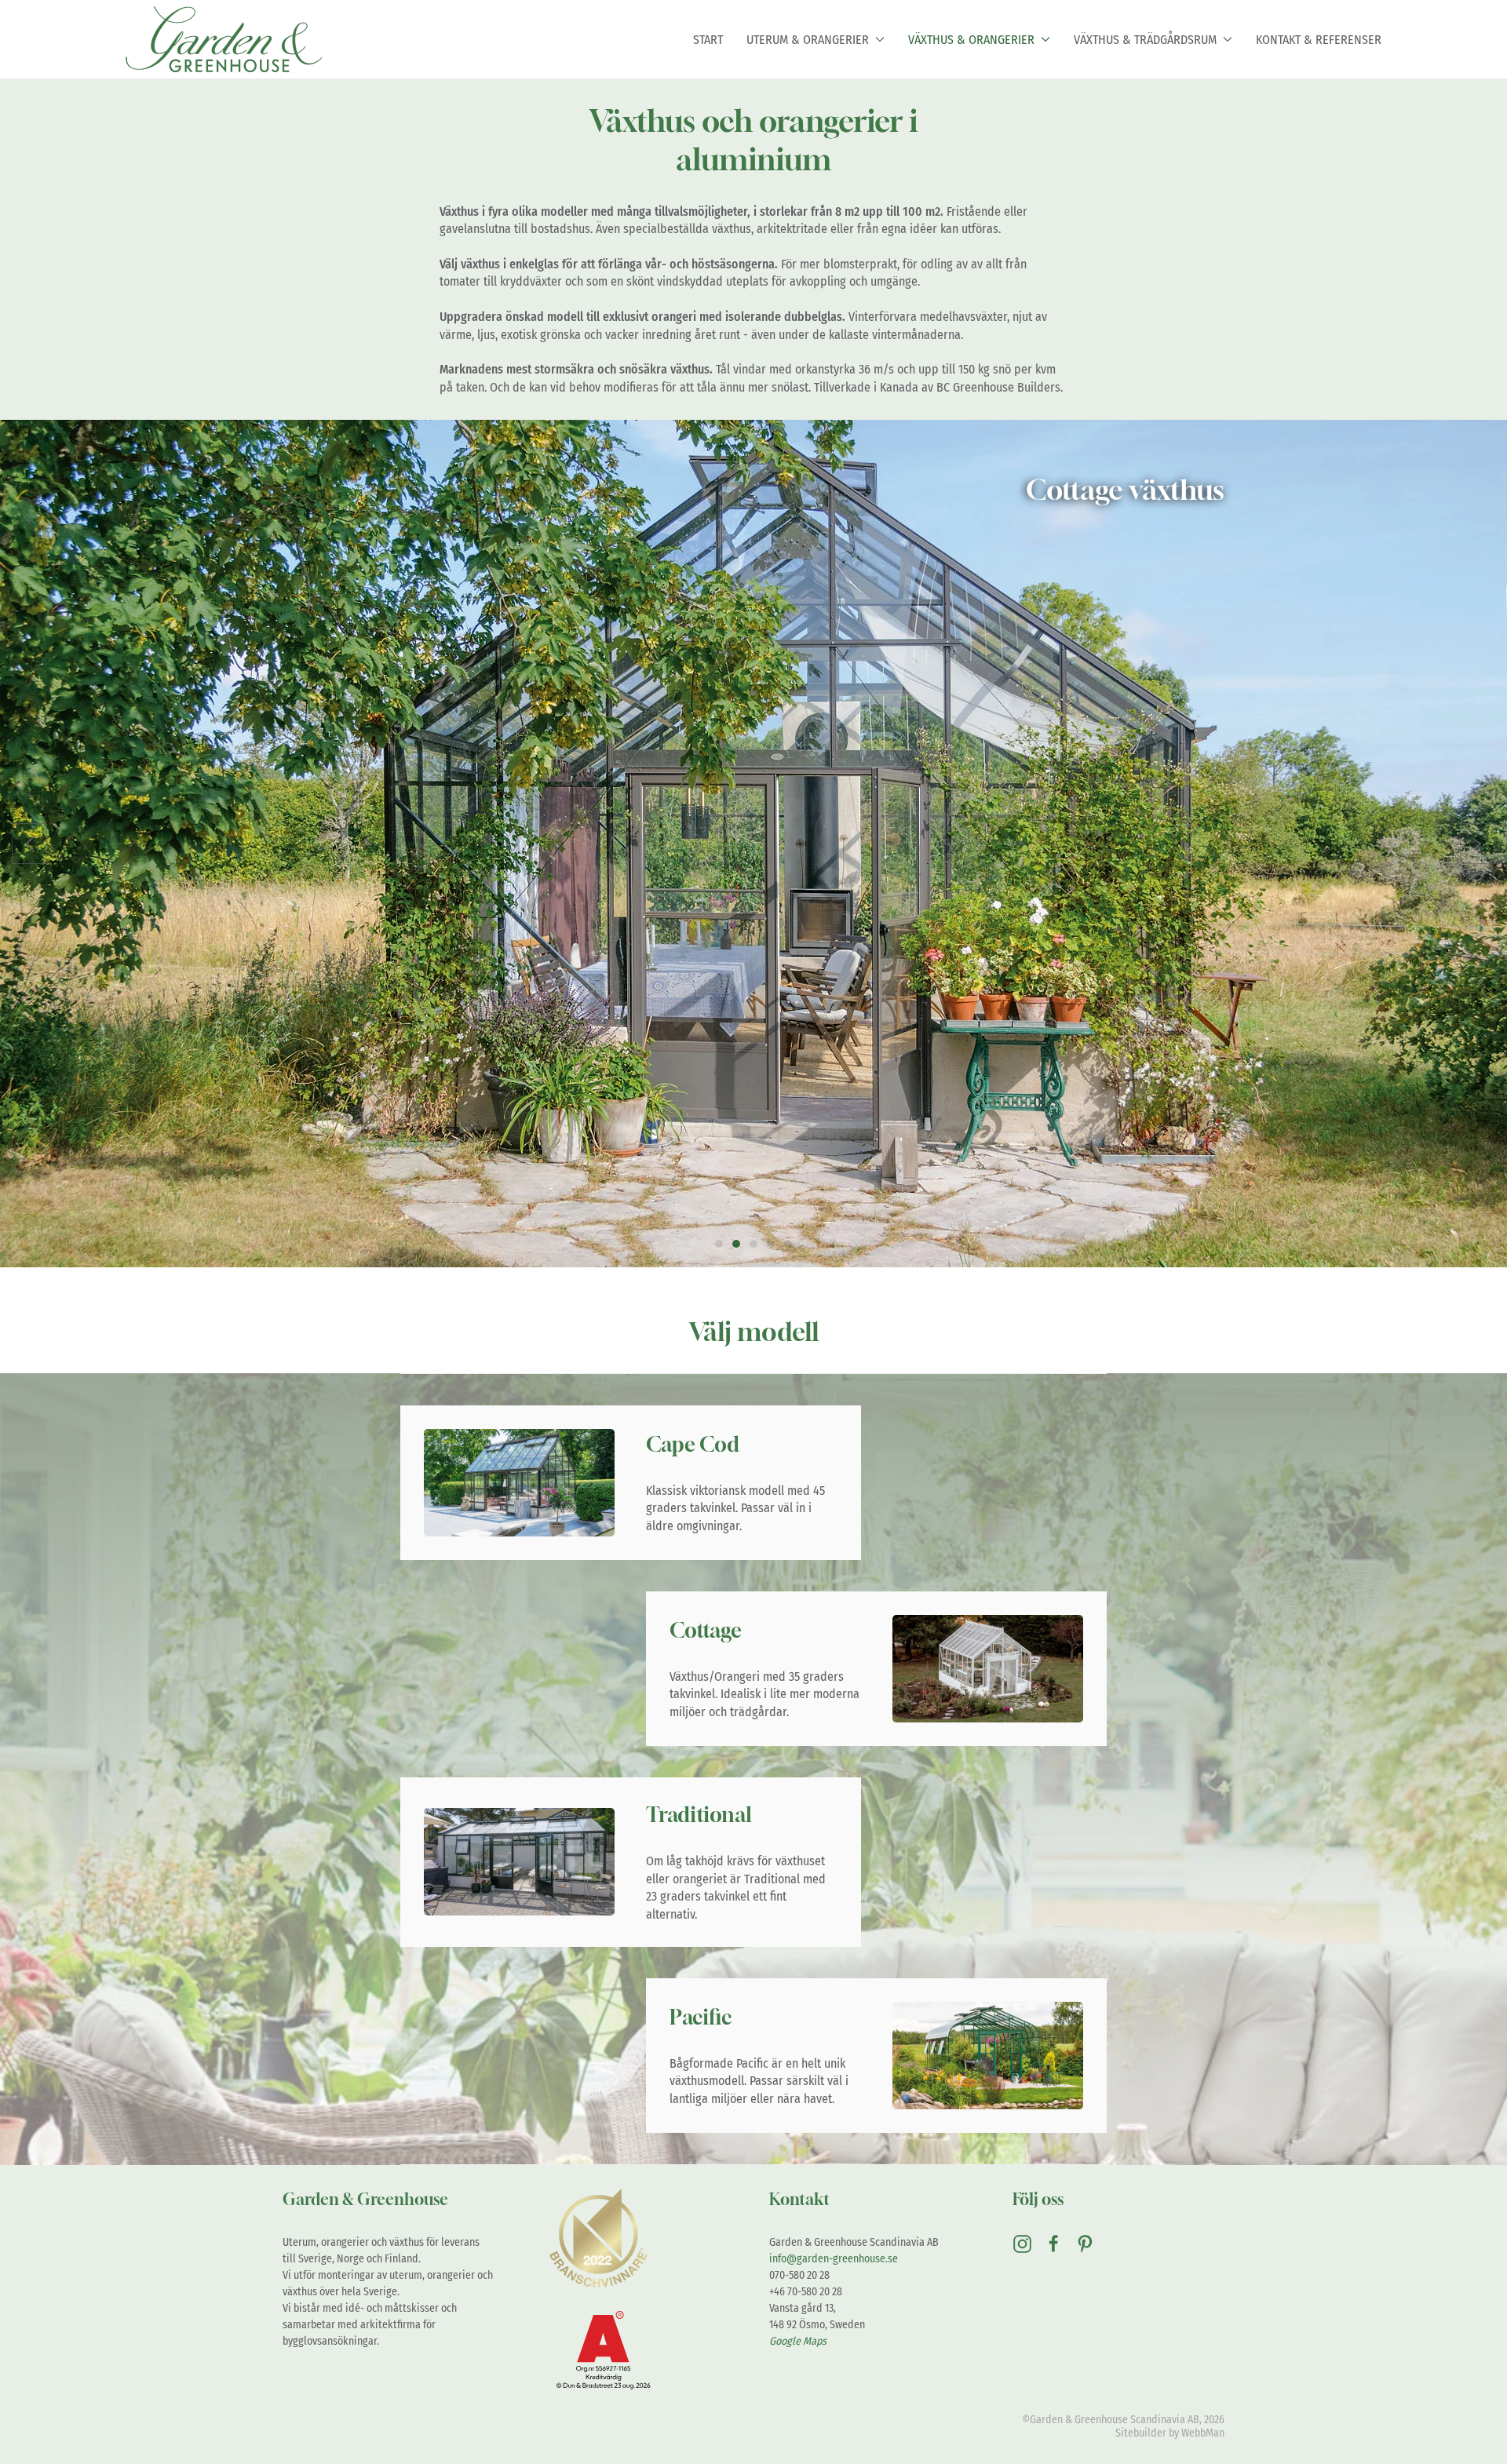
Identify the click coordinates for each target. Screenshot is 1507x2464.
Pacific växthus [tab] (788, 1244)
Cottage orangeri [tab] (753, 1244)
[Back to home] (224, 39)
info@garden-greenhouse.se (834, 2259)
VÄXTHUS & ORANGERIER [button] (971, 40)
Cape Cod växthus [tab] (719, 1244)
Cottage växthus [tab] (736, 1244)
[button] (29, 844)
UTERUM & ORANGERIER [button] (808, 40)
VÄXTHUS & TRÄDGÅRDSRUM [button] (1145, 40)
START (708, 40)
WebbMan (1203, 2433)
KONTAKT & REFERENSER (1319, 40)
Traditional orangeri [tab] (771, 1244)
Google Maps (798, 2341)
